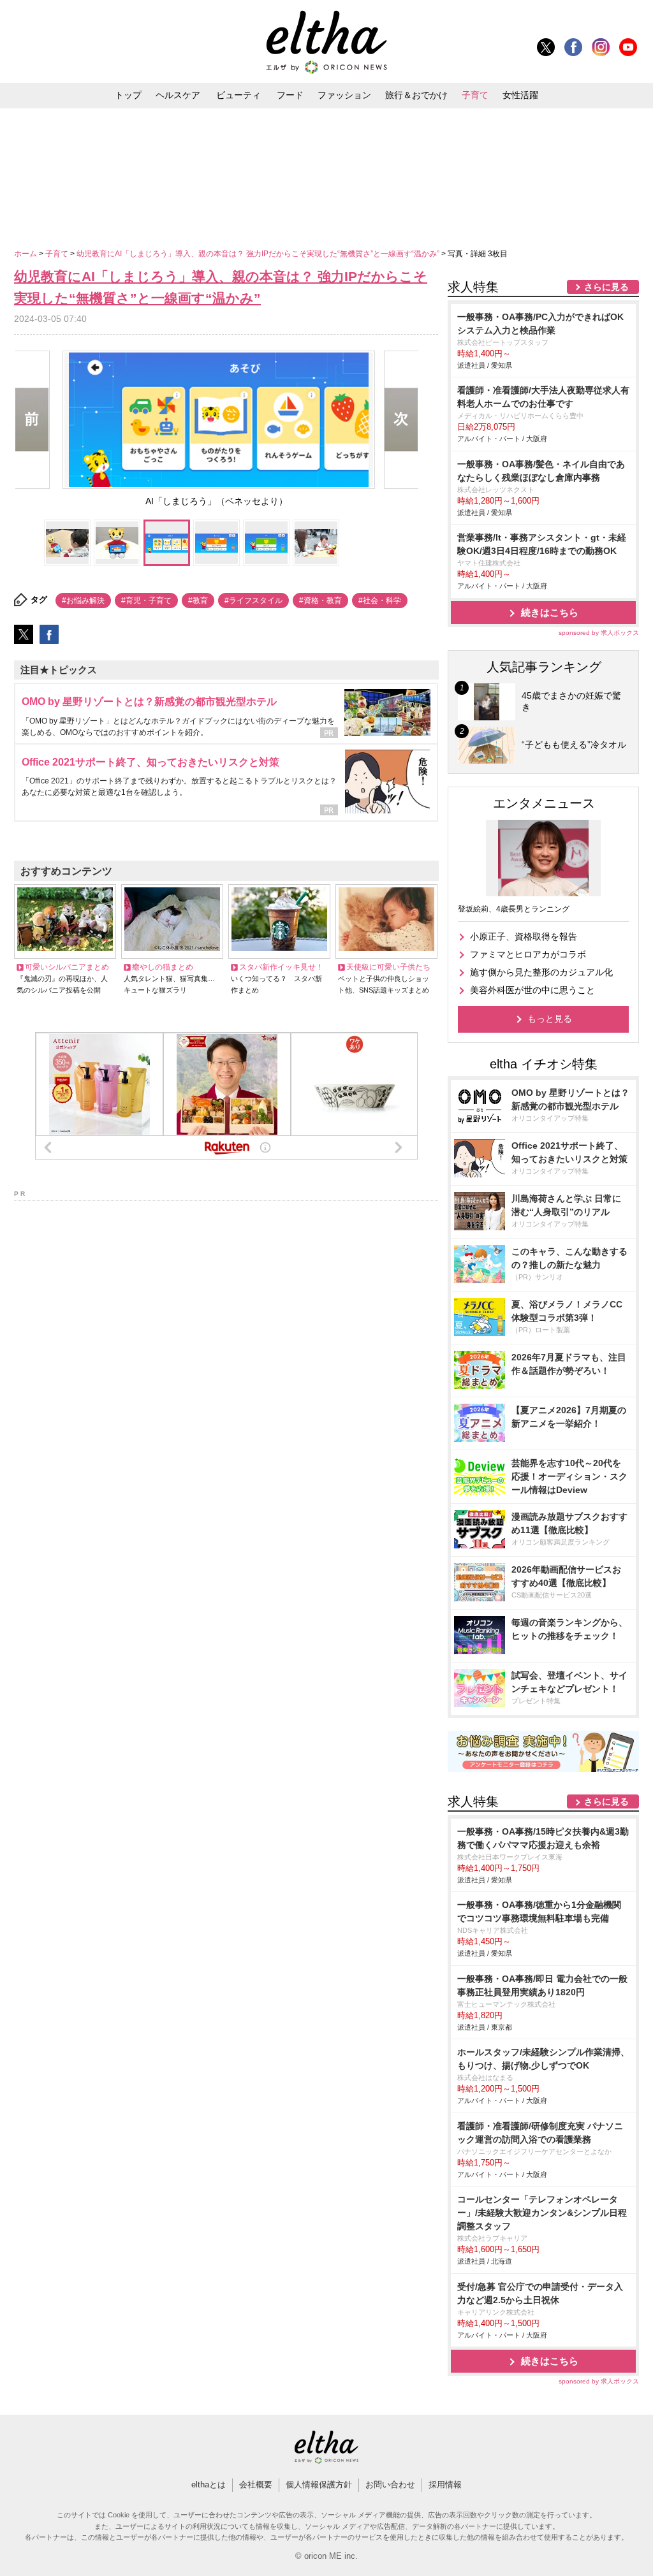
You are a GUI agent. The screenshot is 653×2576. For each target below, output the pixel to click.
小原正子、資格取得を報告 (524, 936)
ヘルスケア (178, 95)
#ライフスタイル (253, 600)
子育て (475, 95)
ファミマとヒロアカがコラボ (528, 954)
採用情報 (445, 2485)
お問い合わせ (390, 2485)
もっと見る (550, 1019)
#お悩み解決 (83, 600)
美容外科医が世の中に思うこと (532, 990)
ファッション (344, 95)
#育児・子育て (146, 600)
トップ (128, 95)
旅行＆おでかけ (416, 95)
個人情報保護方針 (319, 2485)
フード (290, 95)
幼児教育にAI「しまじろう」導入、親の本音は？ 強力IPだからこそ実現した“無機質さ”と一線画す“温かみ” (259, 254)
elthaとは (209, 2485)
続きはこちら (550, 612)
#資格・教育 (320, 600)
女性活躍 (520, 95)
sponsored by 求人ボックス (599, 633)
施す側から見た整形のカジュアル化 (541, 972)
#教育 (198, 600)
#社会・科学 (380, 600)
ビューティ (238, 95)
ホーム (26, 254)
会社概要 (256, 2485)
